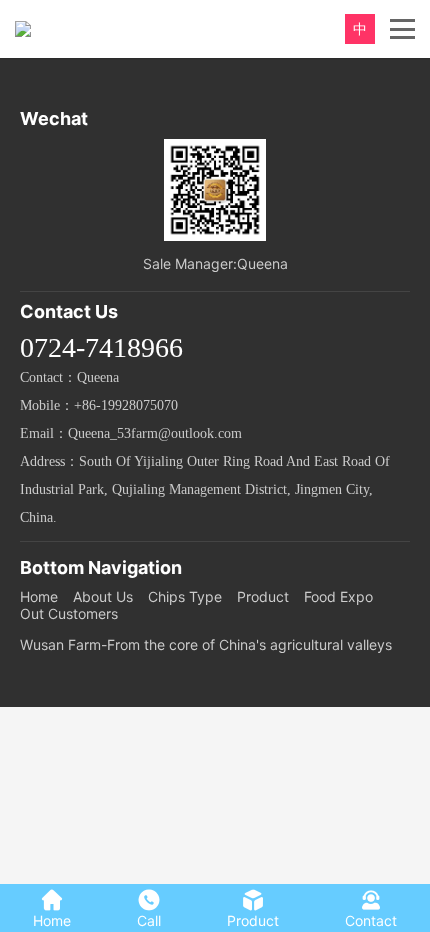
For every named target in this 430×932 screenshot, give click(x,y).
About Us (103, 596)
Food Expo (338, 596)
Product (263, 596)
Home (39, 596)
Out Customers (69, 613)
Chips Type (185, 596)
